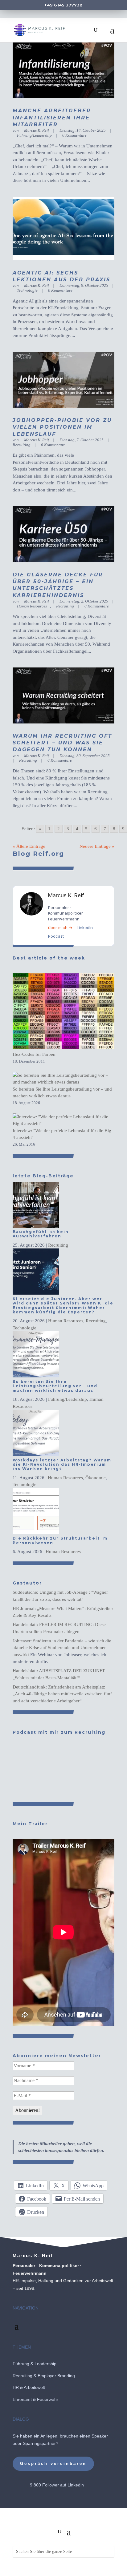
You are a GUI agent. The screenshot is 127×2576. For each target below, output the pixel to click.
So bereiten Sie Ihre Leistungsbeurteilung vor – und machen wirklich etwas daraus (55, 1386)
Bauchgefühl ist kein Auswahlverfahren (41, 1234)
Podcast (56, 936)
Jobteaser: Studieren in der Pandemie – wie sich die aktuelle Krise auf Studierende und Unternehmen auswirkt (62, 1648)
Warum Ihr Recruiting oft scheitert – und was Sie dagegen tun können (62, 743)
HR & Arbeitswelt (29, 2387)
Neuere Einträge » (97, 846)
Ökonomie (96, 1478)
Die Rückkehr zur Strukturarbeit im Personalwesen (60, 1540)
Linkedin (76, 2485)
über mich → (60, 927)
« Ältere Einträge (29, 846)
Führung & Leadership (35, 2364)
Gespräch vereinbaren (53, 2464)
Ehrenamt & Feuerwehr (35, 2399)
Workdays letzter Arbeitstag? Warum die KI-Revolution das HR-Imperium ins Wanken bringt (62, 1464)
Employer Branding (56, 2376)
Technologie (27, 290)
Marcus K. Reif (37, 130)
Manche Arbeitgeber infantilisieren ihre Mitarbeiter (52, 118)
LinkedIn (85, 927)
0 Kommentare (74, 135)
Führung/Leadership (34, 135)
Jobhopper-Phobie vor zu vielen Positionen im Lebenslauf (62, 427)
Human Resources (32, 606)
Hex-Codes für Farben (34, 1054)
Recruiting (65, 606)
